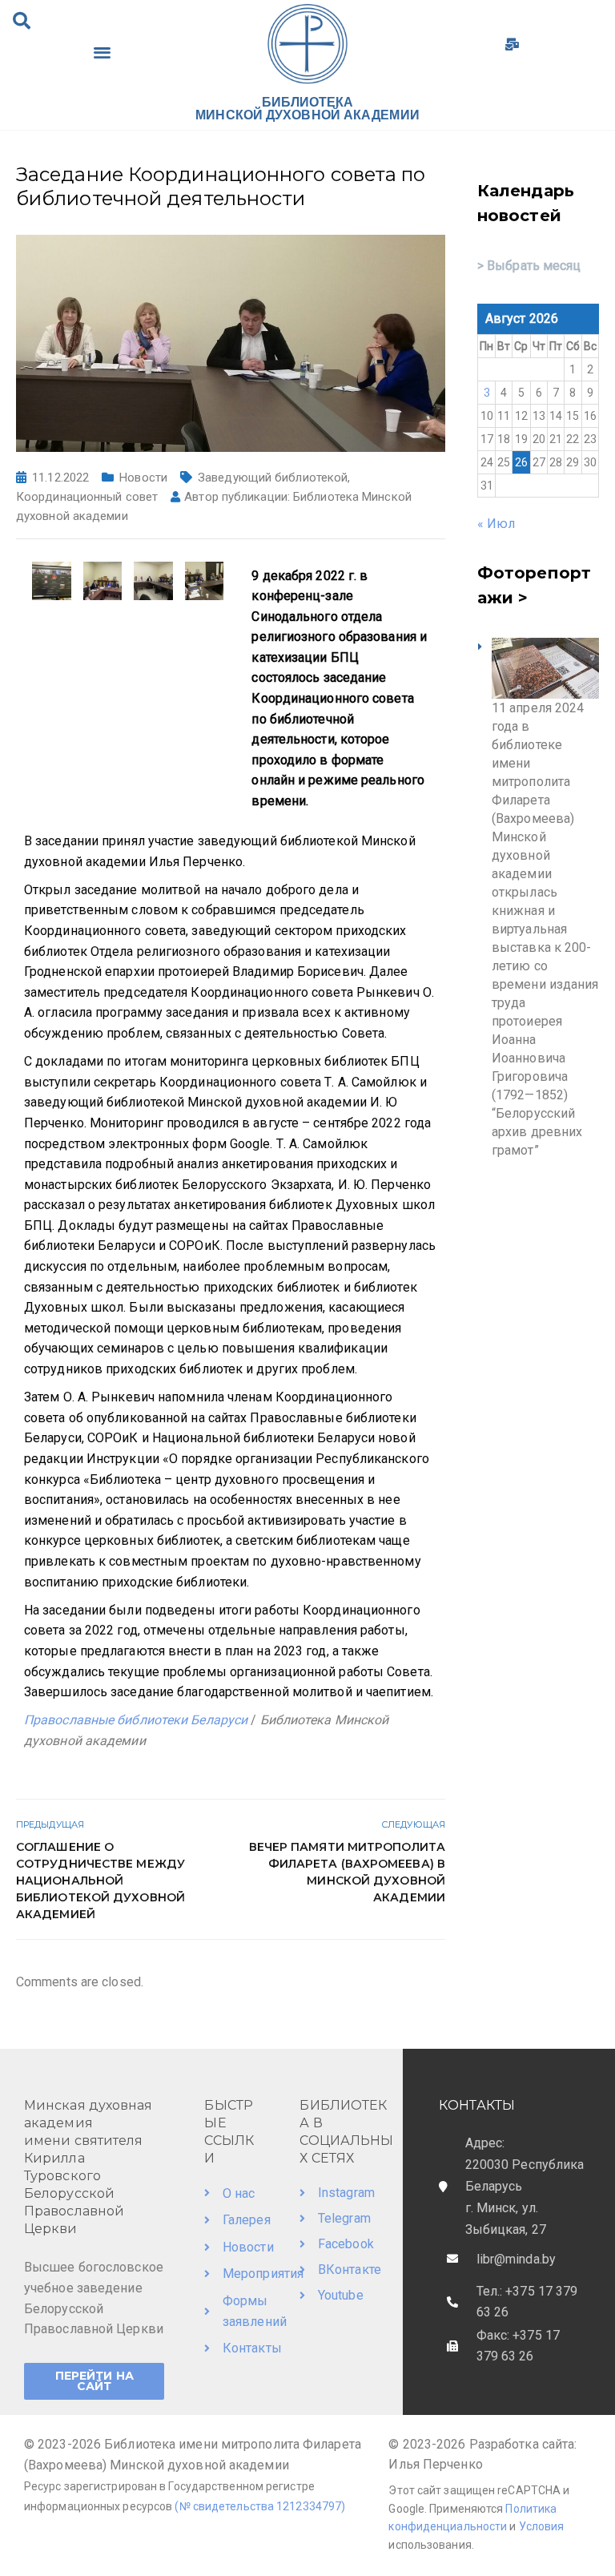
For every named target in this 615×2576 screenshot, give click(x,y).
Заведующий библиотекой (273, 478)
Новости (143, 478)
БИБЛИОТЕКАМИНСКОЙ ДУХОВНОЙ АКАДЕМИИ (307, 109)
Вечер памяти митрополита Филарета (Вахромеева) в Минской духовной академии (347, 1872)
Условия (542, 2526)
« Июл (496, 524)
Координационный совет (87, 497)
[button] (22, 21)
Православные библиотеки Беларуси (136, 1720)
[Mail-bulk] (512, 44)
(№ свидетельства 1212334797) (260, 2506)
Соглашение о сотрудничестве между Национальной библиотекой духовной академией (100, 1881)
